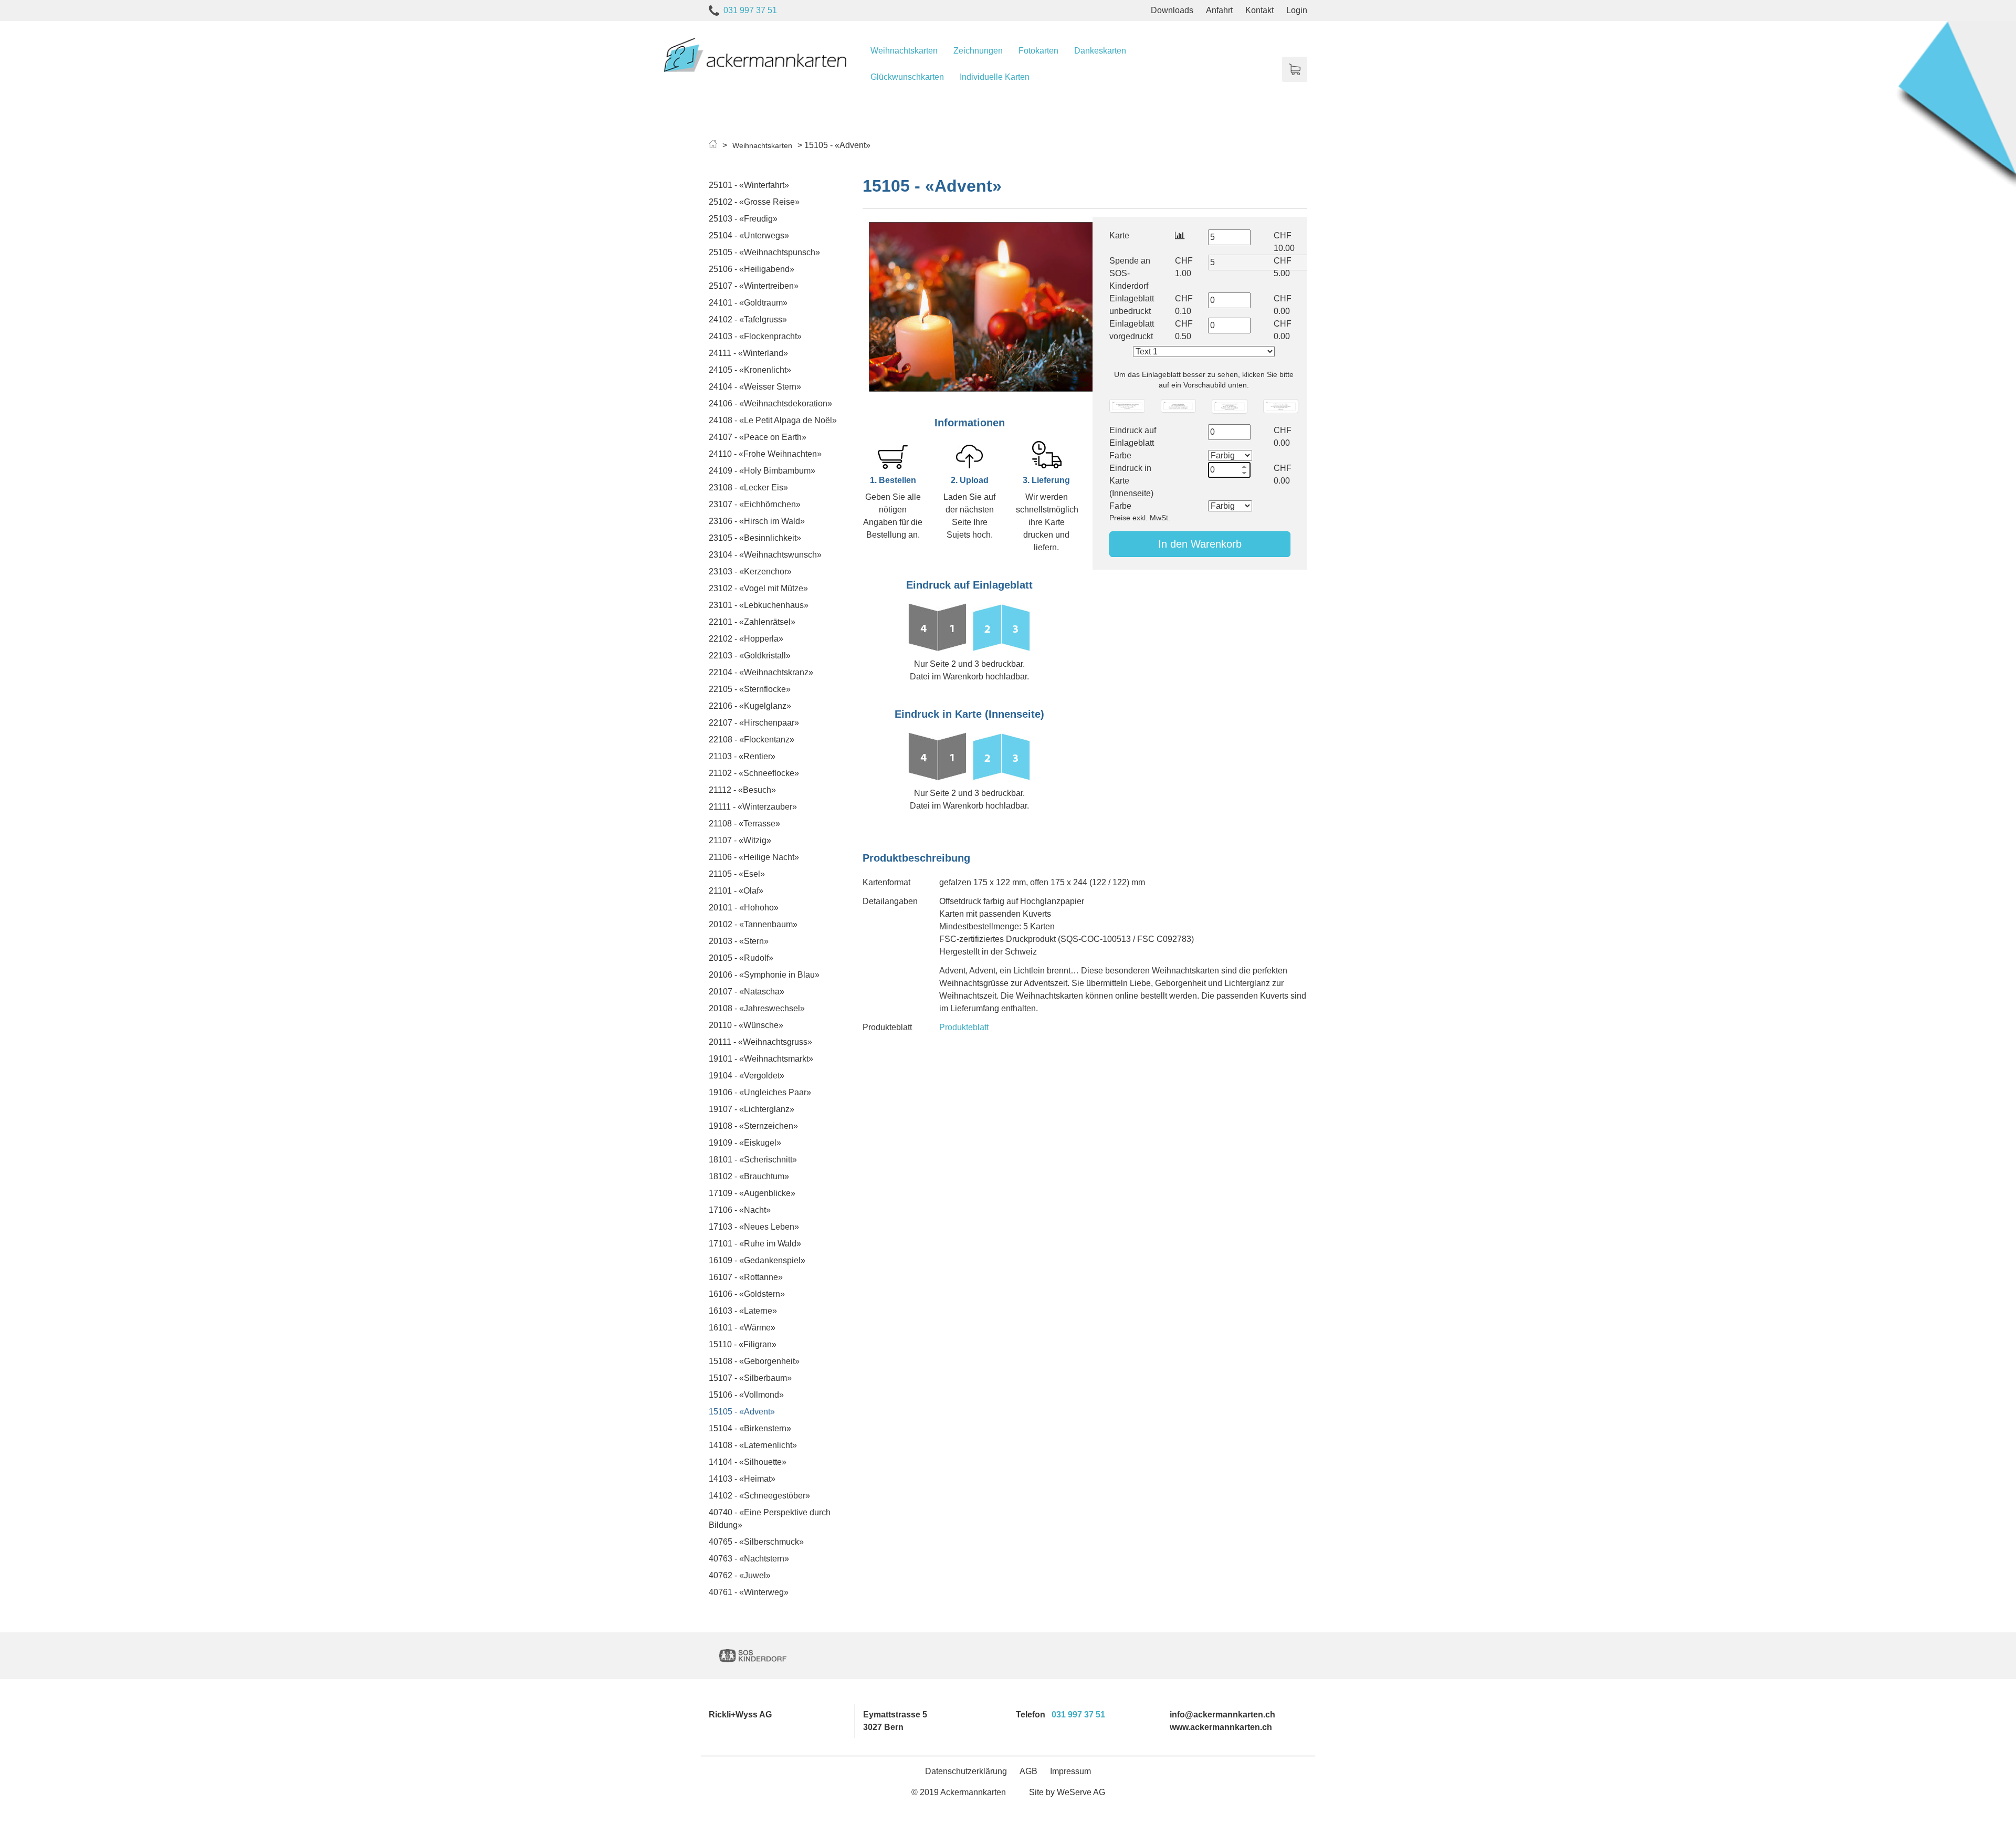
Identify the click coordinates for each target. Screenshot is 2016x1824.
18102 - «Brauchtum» (749, 1176)
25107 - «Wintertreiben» (754, 286)
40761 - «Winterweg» (749, 1592)
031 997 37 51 (750, 10)
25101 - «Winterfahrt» (749, 185)
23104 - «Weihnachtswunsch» (765, 555)
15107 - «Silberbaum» (750, 1378)
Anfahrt (1219, 10)
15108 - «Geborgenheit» (754, 1361)
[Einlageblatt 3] (1229, 406)
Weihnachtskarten (904, 51)
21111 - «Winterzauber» (753, 807)
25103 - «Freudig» (743, 219)
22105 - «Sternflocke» (750, 689)
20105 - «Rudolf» (741, 958)
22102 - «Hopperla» (746, 639)
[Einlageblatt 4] (1281, 406)
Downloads (1172, 10)
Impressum (1070, 1771)
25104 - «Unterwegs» (749, 235)
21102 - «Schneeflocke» (754, 773)
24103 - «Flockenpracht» (755, 336)
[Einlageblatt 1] (1127, 406)
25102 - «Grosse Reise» (754, 202)
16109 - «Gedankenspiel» (757, 1260)
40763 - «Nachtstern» (749, 1559)
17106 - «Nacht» (740, 1210)
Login (1297, 10)
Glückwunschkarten (907, 77)
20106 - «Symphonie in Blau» (764, 975)
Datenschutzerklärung (966, 1771)
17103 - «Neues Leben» (754, 1227)
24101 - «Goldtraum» (748, 303)
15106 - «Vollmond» (746, 1395)
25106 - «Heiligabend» (752, 269)
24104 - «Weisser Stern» (755, 387)
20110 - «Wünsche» (746, 1025)
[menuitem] (904, 51)
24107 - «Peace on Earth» (758, 437)
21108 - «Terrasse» (744, 824)
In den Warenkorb (1200, 544)
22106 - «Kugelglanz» (750, 706)
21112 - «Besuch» (742, 790)
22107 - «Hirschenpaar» (754, 723)
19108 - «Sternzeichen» (753, 1126)
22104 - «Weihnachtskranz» (761, 672)
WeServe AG (1081, 1792)
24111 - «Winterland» (748, 353)
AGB (1028, 1771)
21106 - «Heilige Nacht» (754, 857)
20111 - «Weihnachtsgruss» (760, 1042)
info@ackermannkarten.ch (1222, 1715)
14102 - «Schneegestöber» (759, 1496)
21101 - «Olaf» (736, 891)
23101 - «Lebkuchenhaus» (759, 605)
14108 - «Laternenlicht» (753, 1445)
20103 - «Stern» (739, 941)
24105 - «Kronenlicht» (750, 370)
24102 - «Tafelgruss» (748, 319)
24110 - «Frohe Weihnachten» (765, 454)
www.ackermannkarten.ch (1221, 1727)
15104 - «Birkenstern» (750, 1428)
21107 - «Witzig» (740, 840)
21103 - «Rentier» (742, 756)
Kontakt (1259, 10)
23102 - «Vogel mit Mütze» (758, 588)
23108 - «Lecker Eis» (748, 488)
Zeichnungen (978, 51)
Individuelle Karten (995, 77)
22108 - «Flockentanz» (752, 740)
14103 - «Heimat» (742, 1479)
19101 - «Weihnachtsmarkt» (761, 1059)
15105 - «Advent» (742, 1412)
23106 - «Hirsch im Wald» (757, 521)
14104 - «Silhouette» (748, 1462)
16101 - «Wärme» (742, 1328)
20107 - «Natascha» (747, 992)
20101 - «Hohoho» (744, 908)
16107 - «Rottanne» (746, 1277)
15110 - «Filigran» (743, 1344)
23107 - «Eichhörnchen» (755, 504)
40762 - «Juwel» (740, 1575)
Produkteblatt (964, 1027)
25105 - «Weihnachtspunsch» (764, 252)
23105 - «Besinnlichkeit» (755, 538)
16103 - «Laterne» (743, 1311)
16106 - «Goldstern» (747, 1294)
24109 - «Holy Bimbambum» (762, 471)
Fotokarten (1038, 51)
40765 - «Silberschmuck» (756, 1542)
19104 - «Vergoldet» (747, 1076)
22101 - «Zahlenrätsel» (752, 622)
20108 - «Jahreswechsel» (757, 1008)
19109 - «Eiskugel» (745, 1143)
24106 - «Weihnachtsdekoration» (770, 403)
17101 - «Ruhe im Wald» (755, 1244)
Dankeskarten (1100, 51)
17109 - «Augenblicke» (752, 1193)
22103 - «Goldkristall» (750, 656)
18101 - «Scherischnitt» (753, 1160)
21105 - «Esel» (737, 874)
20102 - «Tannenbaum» (753, 924)
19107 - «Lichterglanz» (752, 1109)
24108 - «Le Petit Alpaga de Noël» (773, 420)
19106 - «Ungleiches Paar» (760, 1092)
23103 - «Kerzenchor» (750, 572)
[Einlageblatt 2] (1178, 406)
